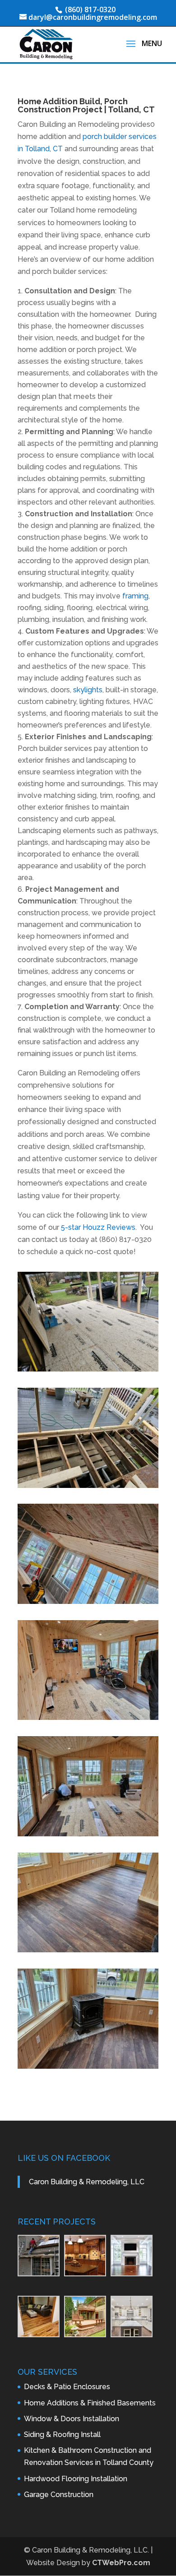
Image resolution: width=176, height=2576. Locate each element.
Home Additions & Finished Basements (90, 2403)
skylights (88, 690)
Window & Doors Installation (72, 2419)
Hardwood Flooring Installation (76, 2479)
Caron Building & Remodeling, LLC (87, 2182)
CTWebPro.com (121, 2563)
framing (135, 596)
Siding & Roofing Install (62, 2435)
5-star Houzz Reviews (98, 1227)
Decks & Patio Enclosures (67, 2387)
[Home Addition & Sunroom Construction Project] (88, 1369)
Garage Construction (59, 2495)
